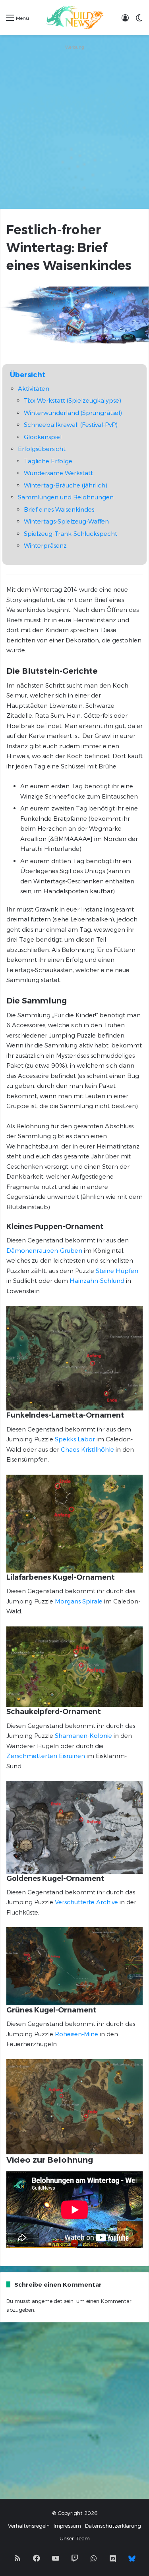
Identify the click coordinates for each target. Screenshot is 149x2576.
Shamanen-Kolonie (83, 1735)
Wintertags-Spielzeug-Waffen (66, 521)
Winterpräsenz (45, 545)
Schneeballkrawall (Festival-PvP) (71, 424)
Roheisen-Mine (76, 2034)
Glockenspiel (43, 437)
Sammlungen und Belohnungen (66, 497)
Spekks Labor (75, 1439)
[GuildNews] (75, 17)
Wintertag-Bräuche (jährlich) (66, 485)
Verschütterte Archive (86, 1902)
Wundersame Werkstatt (58, 473)
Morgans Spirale (79, 1601)
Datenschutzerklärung (113, 2526)
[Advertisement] (74, 127)
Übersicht (28, 375)
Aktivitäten (34, 388)
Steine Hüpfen (117, 1271)
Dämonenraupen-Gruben (44, 1250)
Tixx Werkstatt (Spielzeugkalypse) (73, 400)
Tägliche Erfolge (48, 461)
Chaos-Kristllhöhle (87, 1449)
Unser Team (75, 2538)
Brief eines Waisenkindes (59, 509)
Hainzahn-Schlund (97, 1280)
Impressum (67, 2526)
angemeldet (47, 2301)
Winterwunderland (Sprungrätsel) (73, 413)
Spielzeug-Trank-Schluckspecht (71, 533)
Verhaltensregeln (29, 2526)
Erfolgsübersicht (42, 449)
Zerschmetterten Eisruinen (46, 1756)
